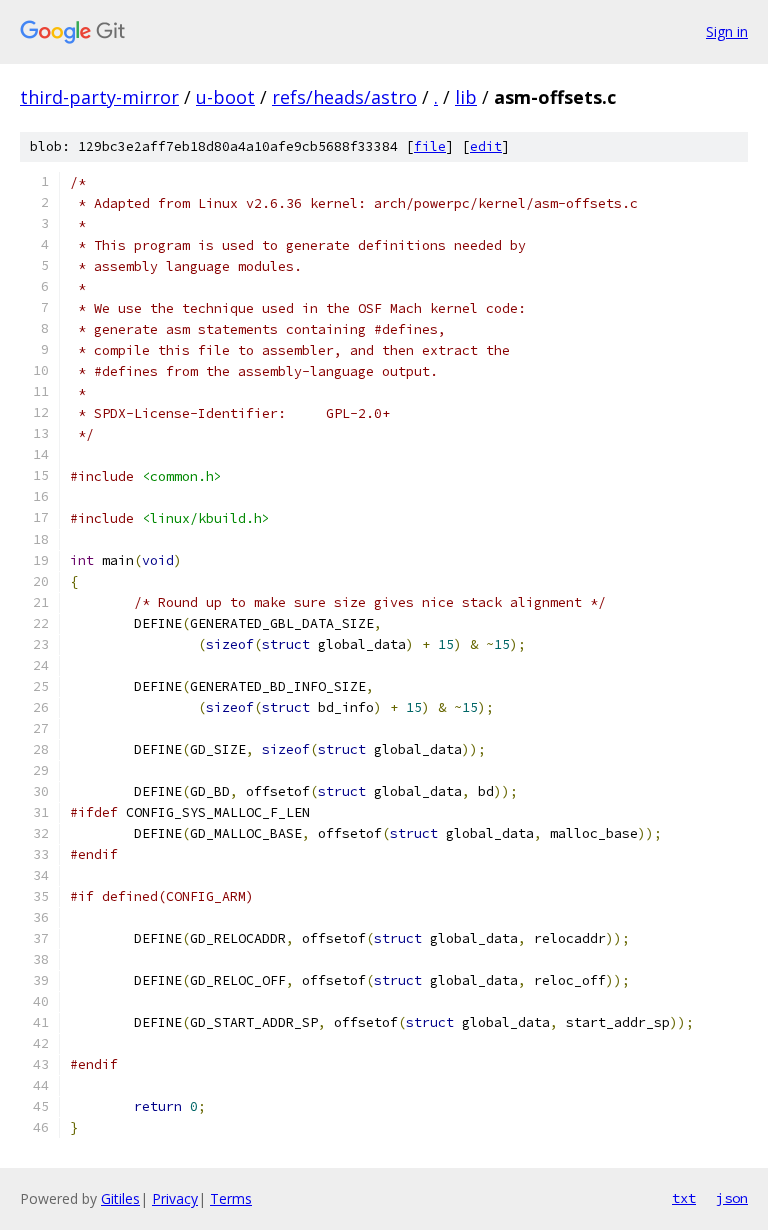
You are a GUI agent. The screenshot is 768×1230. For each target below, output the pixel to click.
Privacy (175, 1198)
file (430, 146)
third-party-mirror (99, 97)
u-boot (225, 97)
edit (486, 146)
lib (466, 97)
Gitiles (120, 1198)
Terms (231, 1198)
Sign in (727, 31)
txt (684, 1198)
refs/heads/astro (344, 97)
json (732, 1198)
